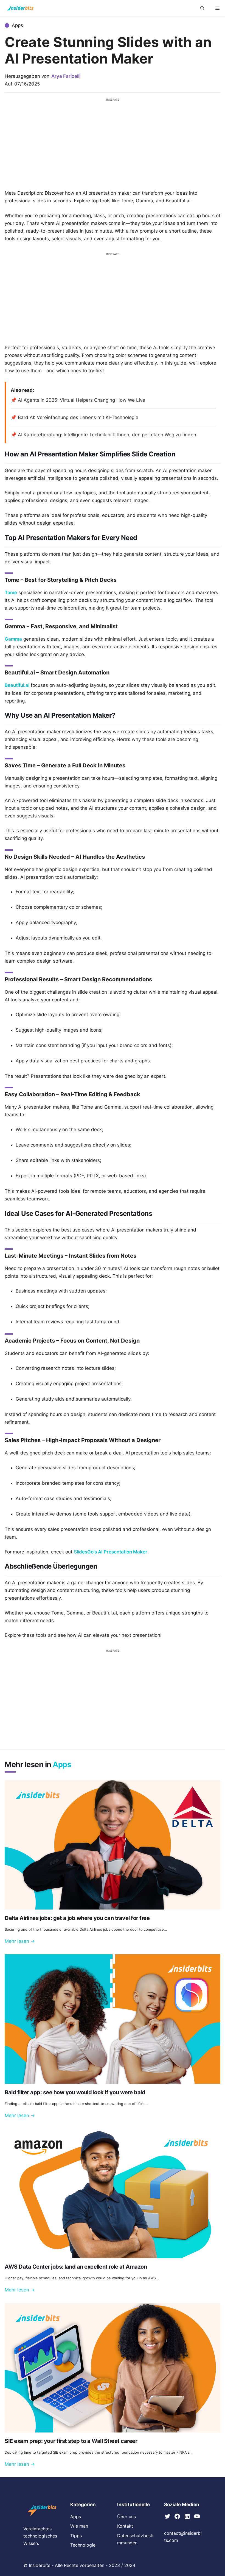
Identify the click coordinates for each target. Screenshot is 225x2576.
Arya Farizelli (66, 76)
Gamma (13, 639)
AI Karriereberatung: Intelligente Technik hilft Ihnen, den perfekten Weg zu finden (107, 435)
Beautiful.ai (17, 685)
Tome (11, 593)
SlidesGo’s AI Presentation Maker (111, 1552)
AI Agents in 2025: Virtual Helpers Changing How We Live (81, 400)
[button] (202, 8)
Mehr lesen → (20, 1941)
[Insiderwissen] (20, 8)
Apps (17, 25)
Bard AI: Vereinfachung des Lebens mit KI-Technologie (78, 417)
